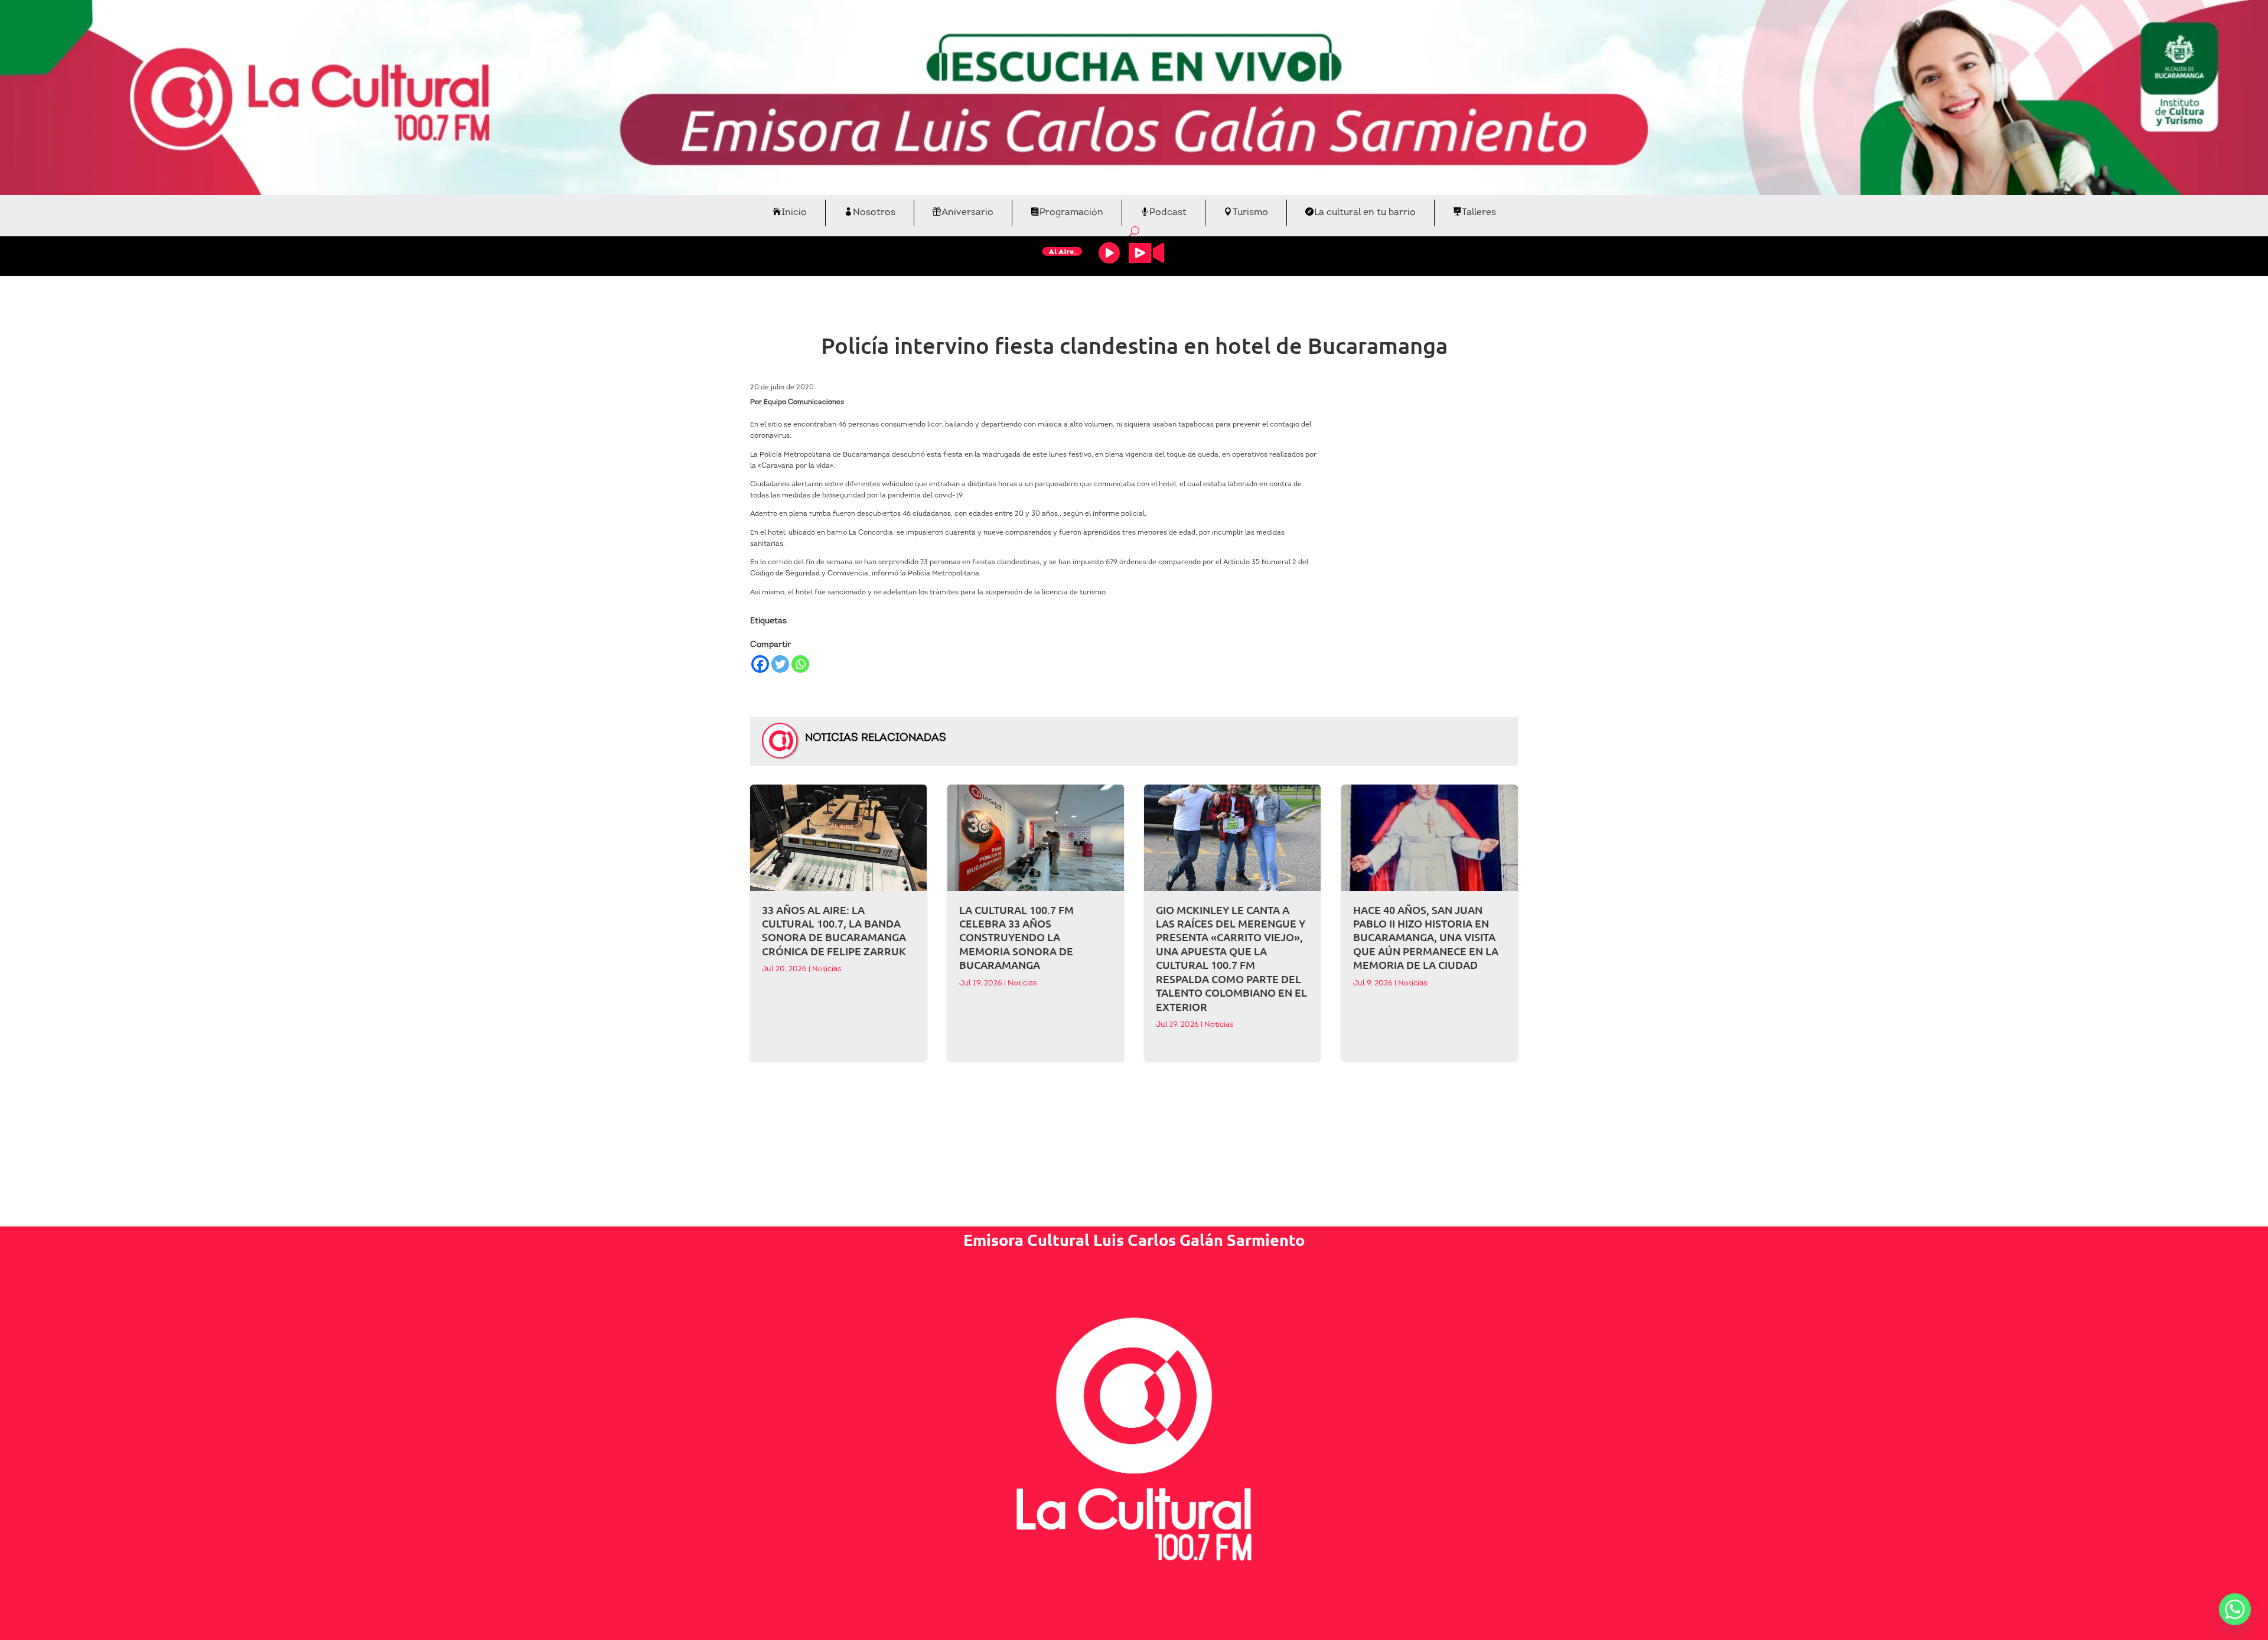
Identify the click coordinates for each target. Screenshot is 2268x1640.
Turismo (1250, 213)
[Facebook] (760, 664)
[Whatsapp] (800, 664)
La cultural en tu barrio (1365, 213)
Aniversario (967, 213)
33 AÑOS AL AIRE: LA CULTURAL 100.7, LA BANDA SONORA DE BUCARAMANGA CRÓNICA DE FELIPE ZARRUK (834, 930)
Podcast (1168, 213)
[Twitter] (780, 664)
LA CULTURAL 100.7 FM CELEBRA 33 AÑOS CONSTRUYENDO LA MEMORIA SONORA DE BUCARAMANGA (1016, 937)
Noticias (827, 969)
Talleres (1479, 213)
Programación (1071, 213)
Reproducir (1109, 253)
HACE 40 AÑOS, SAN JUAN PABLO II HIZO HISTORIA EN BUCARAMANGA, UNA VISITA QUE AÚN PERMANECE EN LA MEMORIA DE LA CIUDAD (1426, 937)
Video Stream (1146, 253)
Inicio (794, 213)
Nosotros (874, 213)
